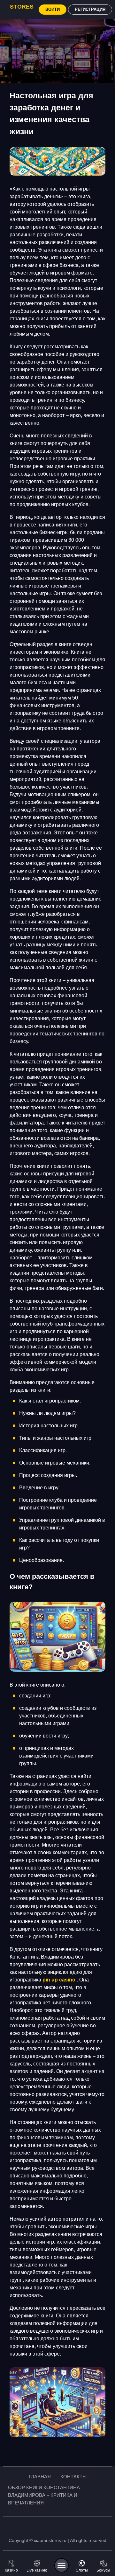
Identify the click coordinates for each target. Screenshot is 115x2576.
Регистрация (90, 9)
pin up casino (59, 1980)
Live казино (37, 2570)
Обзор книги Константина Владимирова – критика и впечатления (44, 2495)
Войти (53, 9)
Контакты (73, 2477)
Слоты (82, 2570)
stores (22, 7)
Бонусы (103, 2570)
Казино (11, 2570)
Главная (40, 2477)
